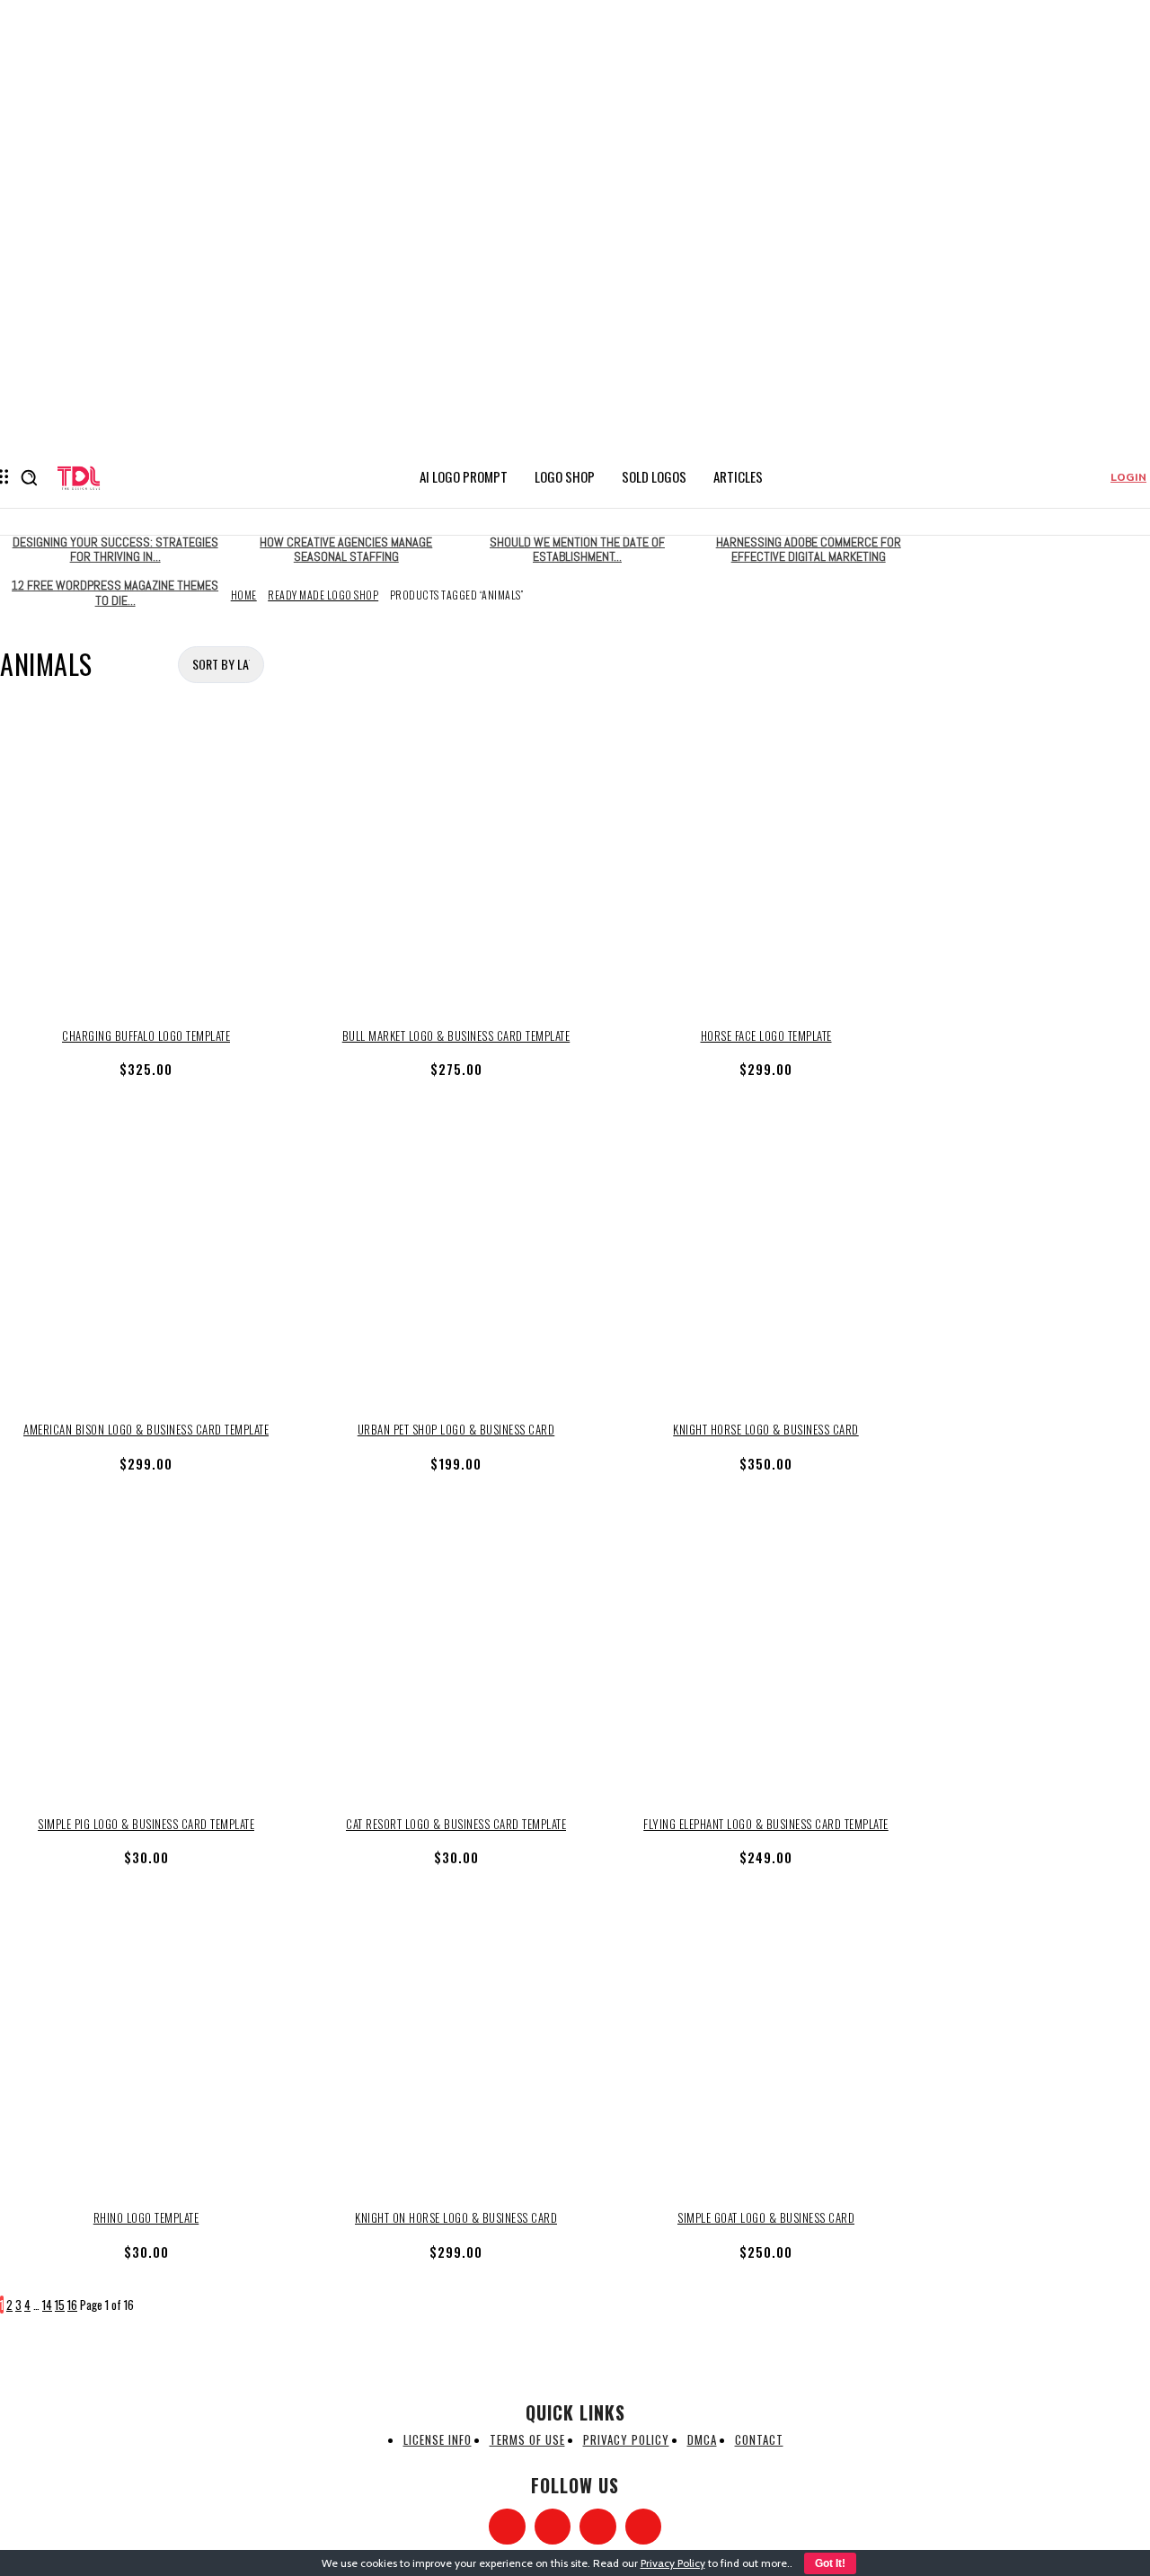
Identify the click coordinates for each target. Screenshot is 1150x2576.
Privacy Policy (673, 2563)
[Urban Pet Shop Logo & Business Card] (456, 1259)
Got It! (830, 2563)
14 (47, 2305)
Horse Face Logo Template (766, 1035)
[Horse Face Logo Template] (766, 865)
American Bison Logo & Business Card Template (146, 1429)
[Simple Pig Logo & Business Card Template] (146, 1653)
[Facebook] (507, 2527)
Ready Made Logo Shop (323, 595)
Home (244, 595)
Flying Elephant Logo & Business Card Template (766, 1824)
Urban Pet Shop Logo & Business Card (456, 1429)
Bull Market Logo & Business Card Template (456, 1035)
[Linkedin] (598, 2527)
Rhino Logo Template (146, 2217)
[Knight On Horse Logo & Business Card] (456, 2047)
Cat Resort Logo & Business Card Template (456, 1824)
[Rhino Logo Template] (146, 2047)
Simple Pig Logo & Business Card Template (146, 1824)
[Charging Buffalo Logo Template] (146, 865)
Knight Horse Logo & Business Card (766, 1429)
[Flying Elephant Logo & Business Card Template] (766, 1653)
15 (60, 2305)
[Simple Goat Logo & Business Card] (766, 2047)
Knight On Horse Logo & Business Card (456, 2217)
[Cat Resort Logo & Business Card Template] (456, 1653)
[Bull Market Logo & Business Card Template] (456, 865)
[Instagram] (553, 2527)
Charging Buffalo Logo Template (146, 1035)
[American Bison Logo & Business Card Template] (146, 1259)
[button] (29, 477)
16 (72, 2305)
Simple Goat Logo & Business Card (766, 2217)
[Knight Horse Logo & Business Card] (766, 1259)
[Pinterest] (644, 2527)
